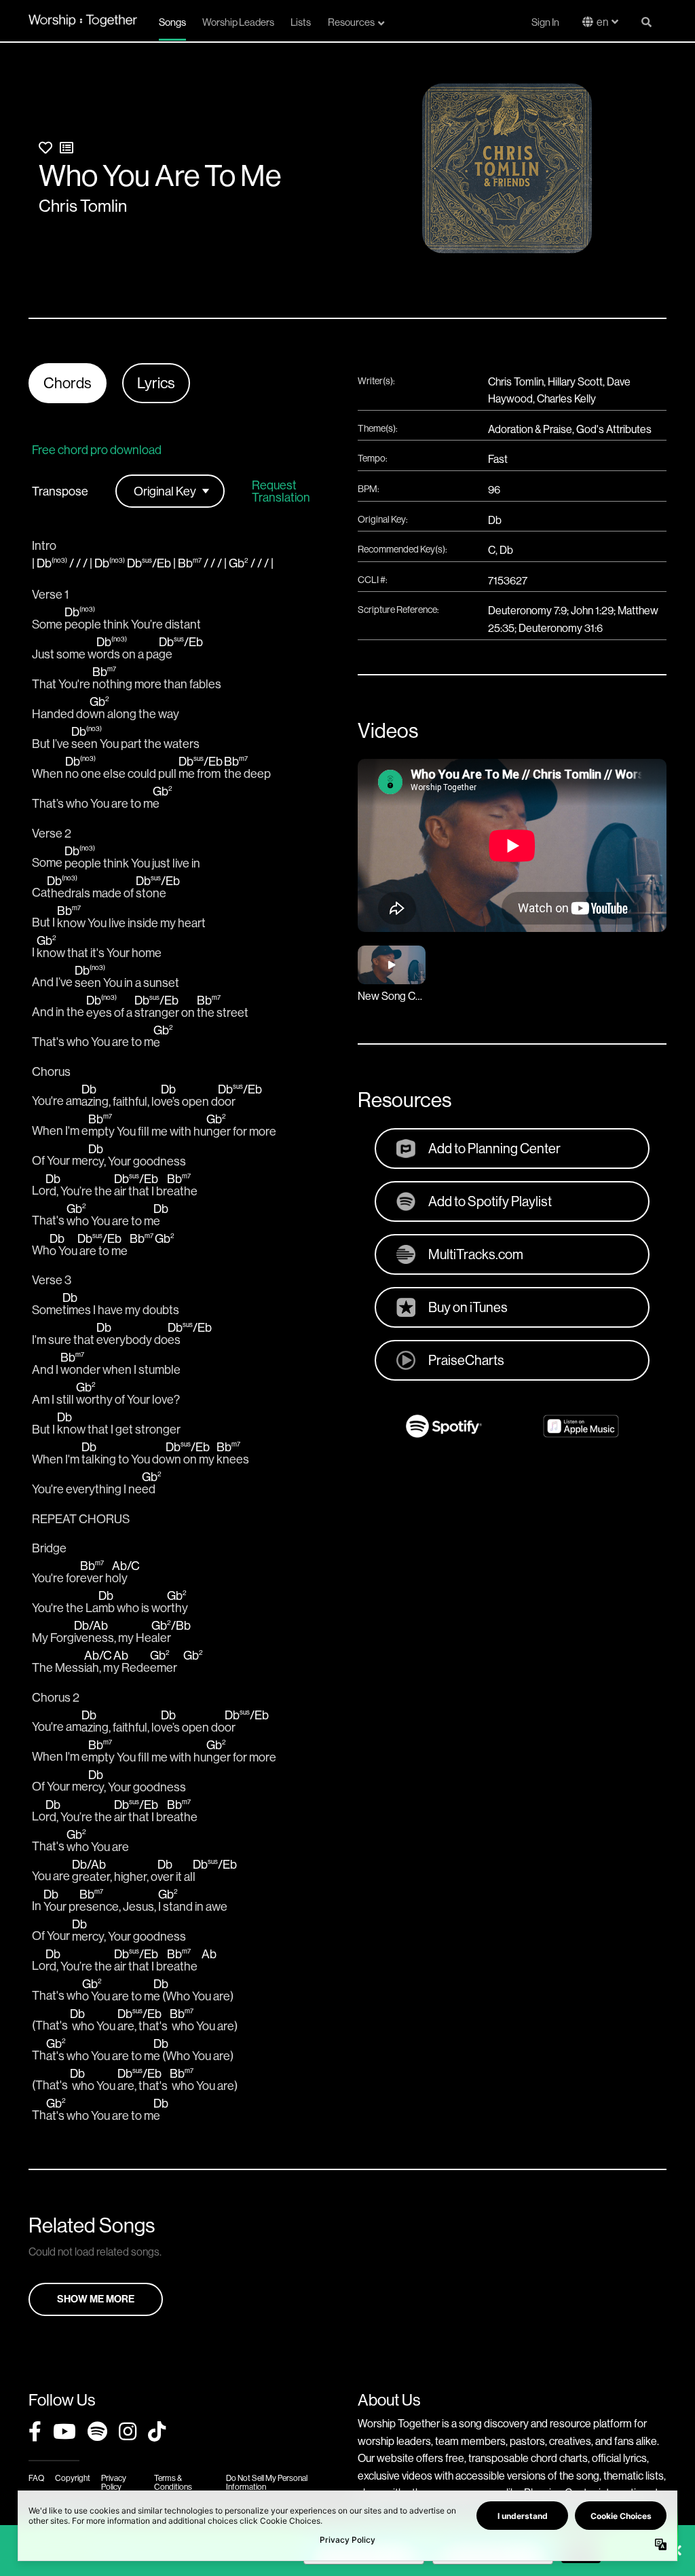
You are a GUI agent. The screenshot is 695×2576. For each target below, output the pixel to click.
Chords (68, 383)
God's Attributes (614, 429)
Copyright (73, 2478)
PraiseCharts (466, 1360)
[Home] (83, 21)
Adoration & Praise (530, 429)
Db (495, 520)
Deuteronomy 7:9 (527, 610)
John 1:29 (592, 610)
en (602, 22)
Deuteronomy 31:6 (561, 628)
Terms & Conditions (173, 2482)
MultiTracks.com (476, 1254)
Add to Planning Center (494, 1148)
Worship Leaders (238, 22)
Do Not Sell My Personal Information (267, 2482)
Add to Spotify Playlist (490, 1201)
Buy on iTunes (468, 1307)
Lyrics (156, 383)
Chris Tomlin (83, 206)
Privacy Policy (114, 2482)
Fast (498, 459)
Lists (301, 22)
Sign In (545, 22)
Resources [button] (351, 22)
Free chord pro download (97, 450)
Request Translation (281, 491)
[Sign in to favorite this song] (45, 148)
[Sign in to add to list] (67, 148)
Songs (172, 22)
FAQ (36, 2478)
